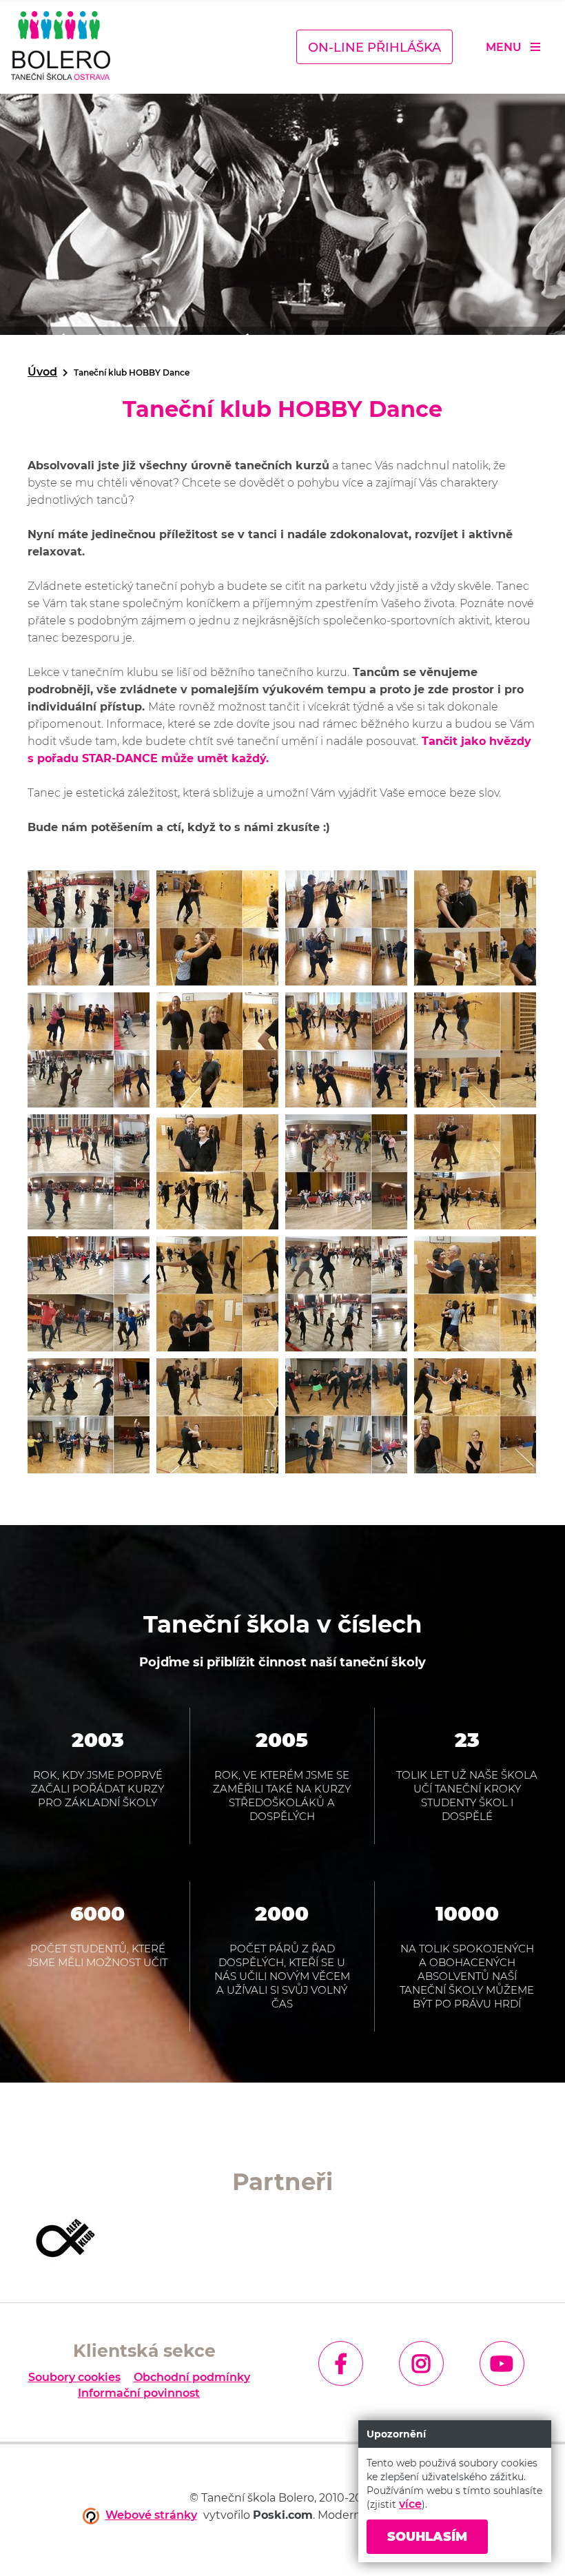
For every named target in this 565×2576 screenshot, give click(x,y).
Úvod (42, 372)
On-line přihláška (374, 48)
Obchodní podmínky (192, 2378)
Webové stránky (151, 2515)
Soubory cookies (74, 2378)
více (410, 2504)
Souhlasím (427, 2537)
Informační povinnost (139, 2393)
